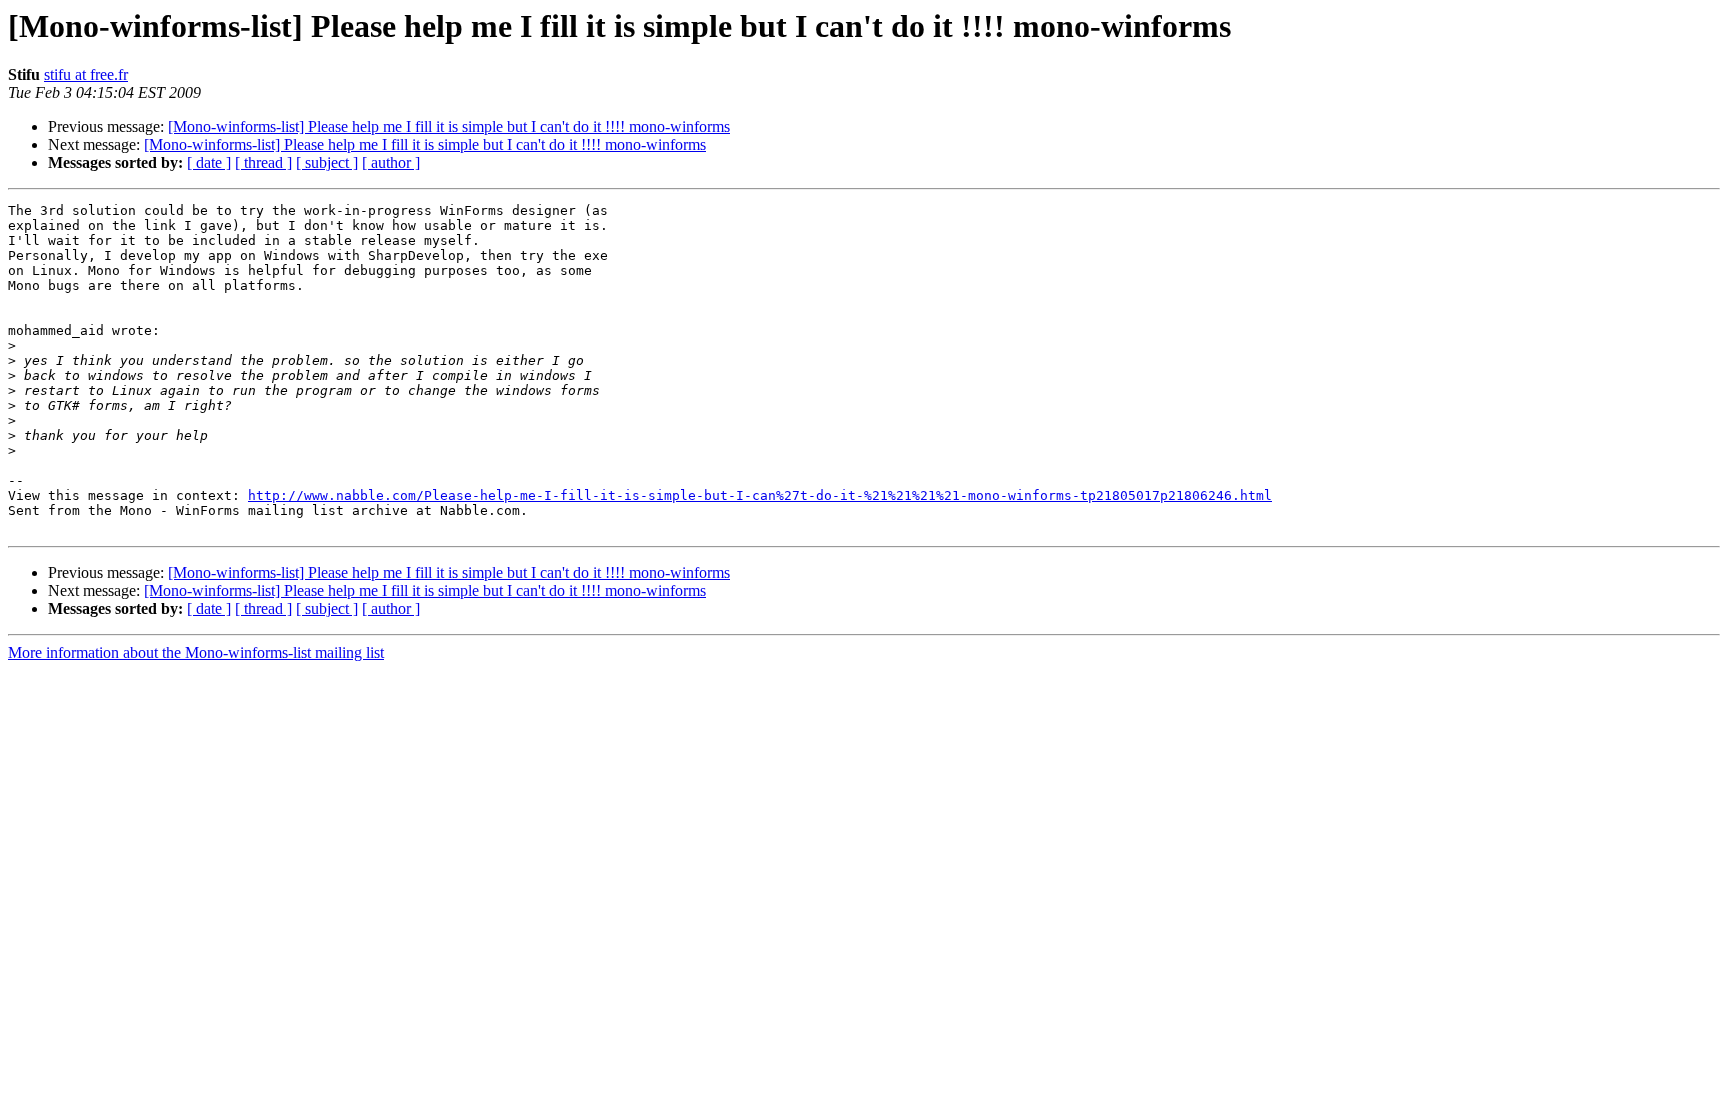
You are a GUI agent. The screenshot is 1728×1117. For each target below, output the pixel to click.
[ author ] (391, 162)
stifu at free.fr (86, 74)
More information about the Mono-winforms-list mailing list (196, 652)
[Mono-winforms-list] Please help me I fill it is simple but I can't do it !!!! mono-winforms (449, 126)
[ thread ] (263, 162)
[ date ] (209, 162)
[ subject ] (327, 162)
